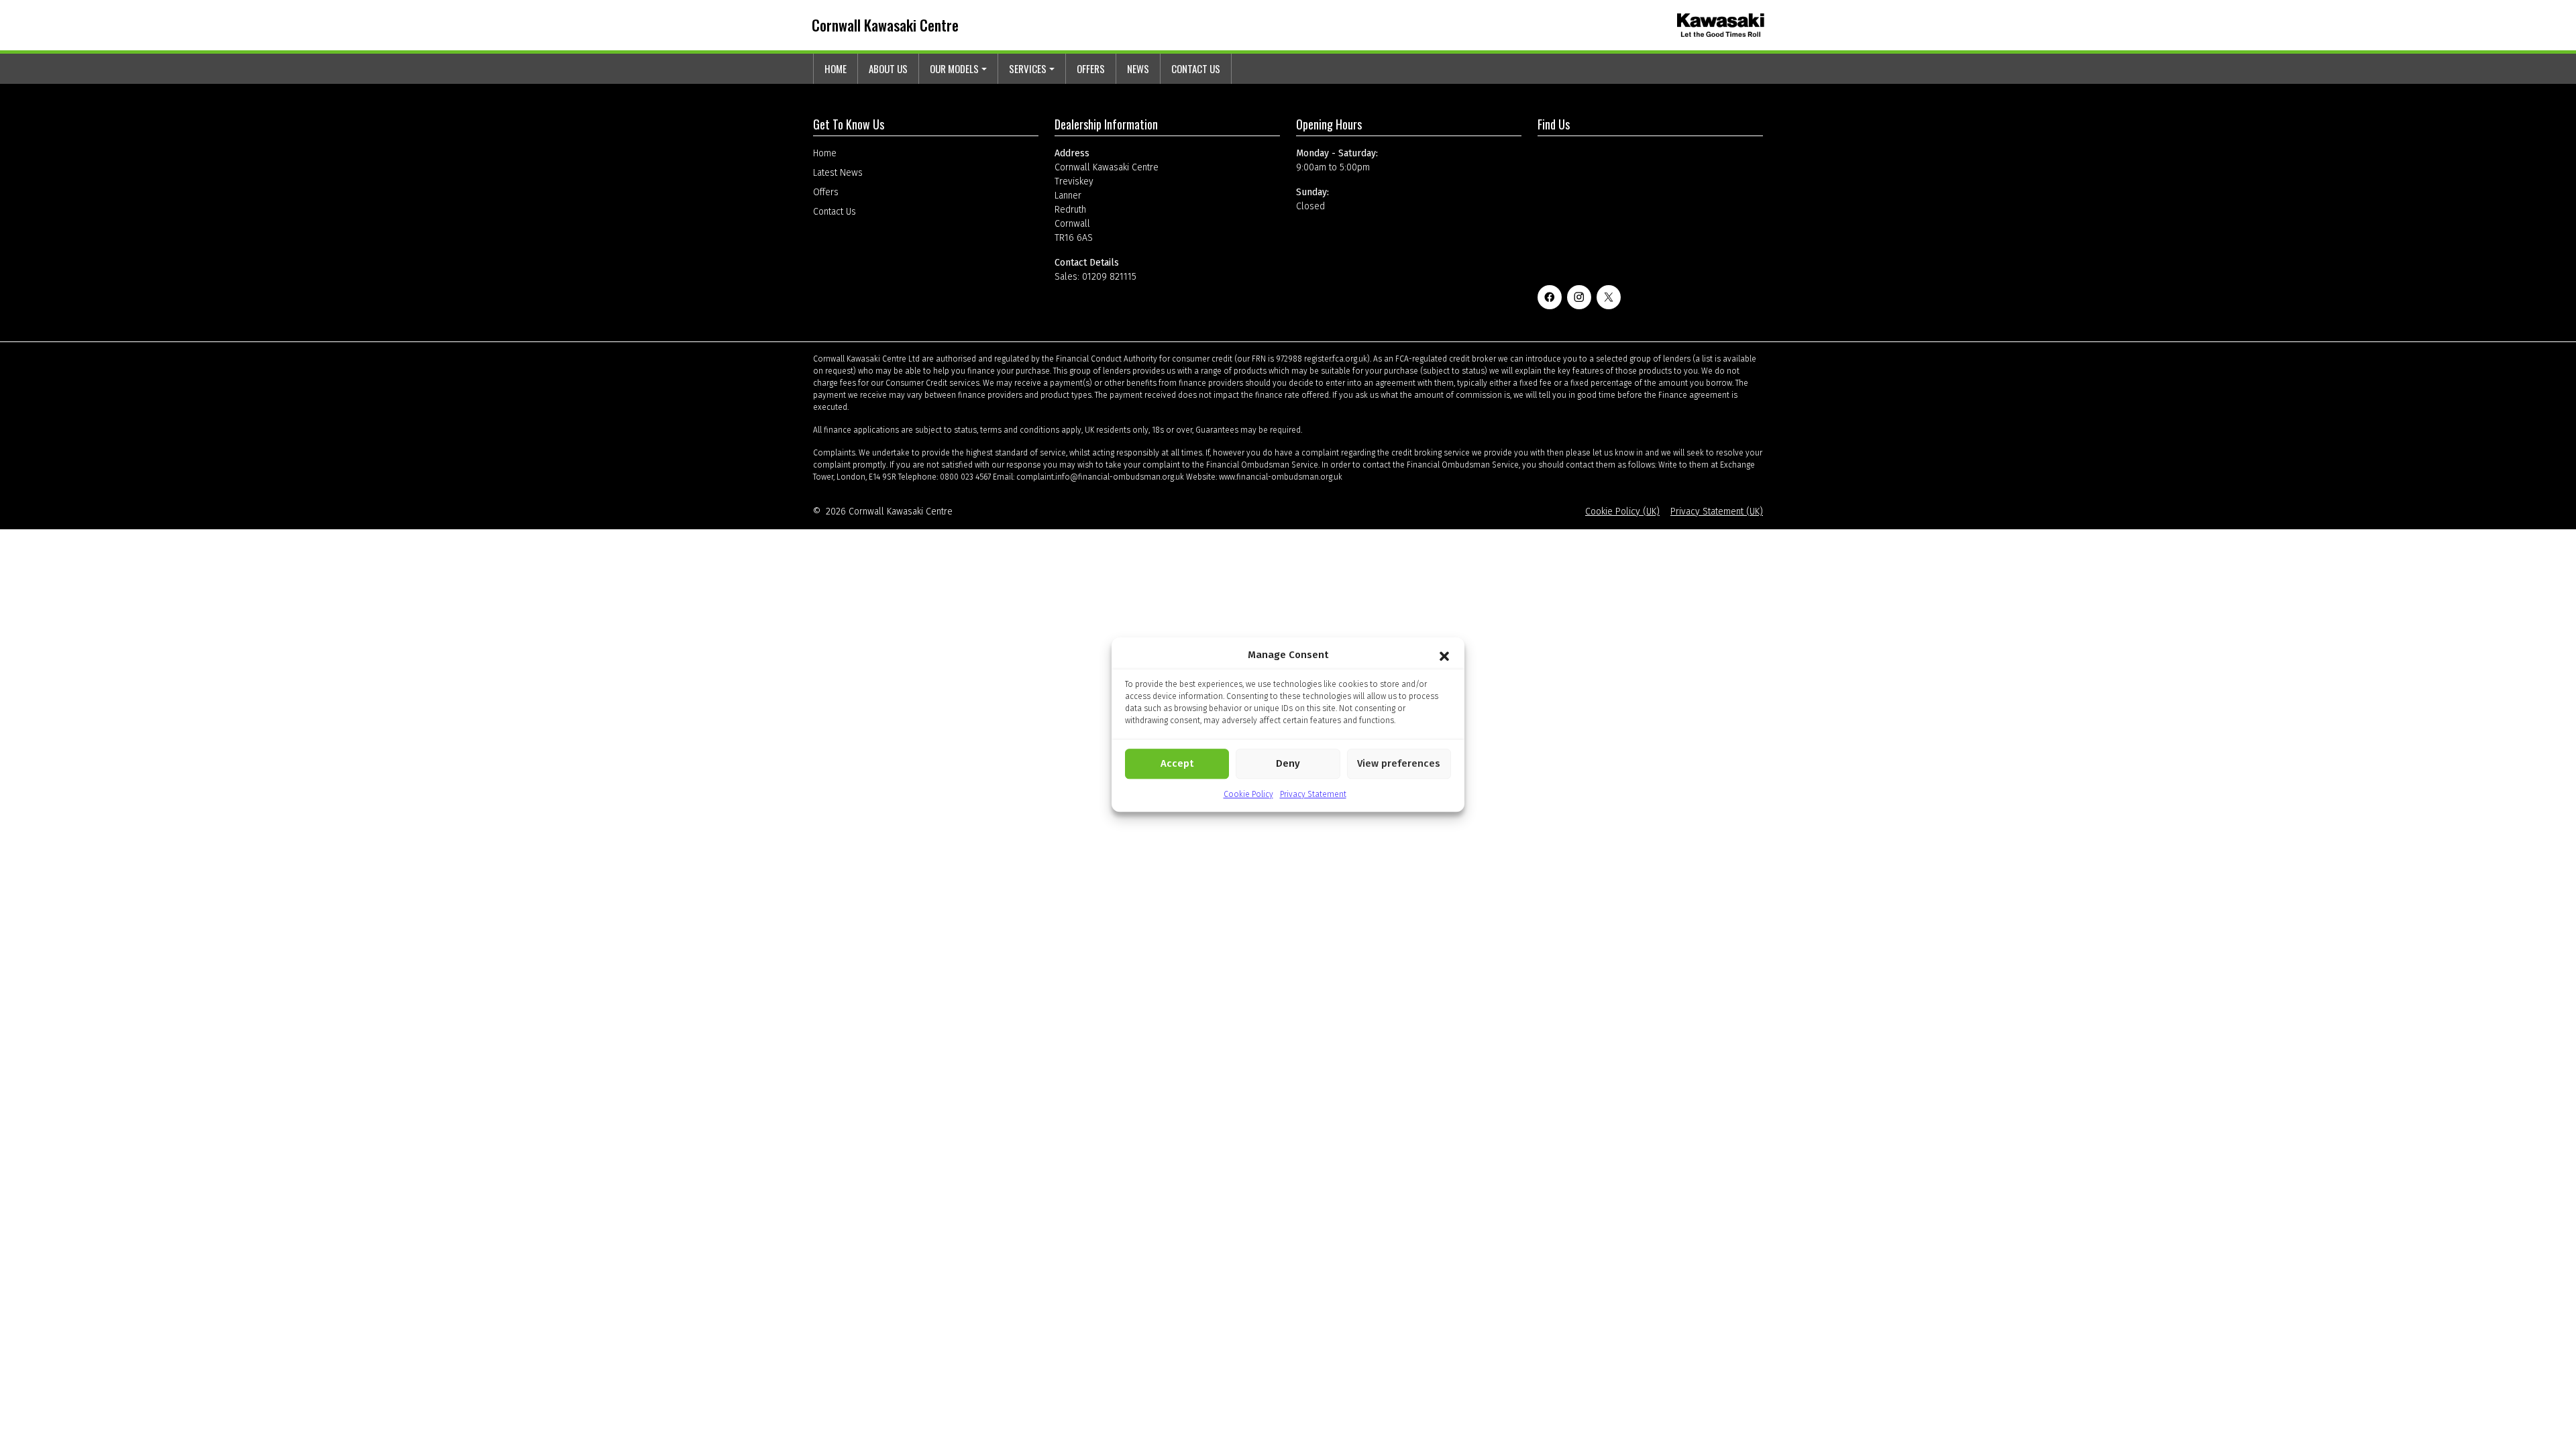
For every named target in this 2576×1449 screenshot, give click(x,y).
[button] (1444, 655)
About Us (888, 68)
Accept (1177, 763)
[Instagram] (1579, 297)
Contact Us (1196, 68)
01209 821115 (1109, 277)
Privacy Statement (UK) (1717, 512)
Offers (1091, 68)
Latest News (838, 173)
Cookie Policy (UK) (1622, 512)
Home (836, 68)
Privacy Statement (1313, 794)
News (1138, 68)
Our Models (954, 68)
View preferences (1399, 763)
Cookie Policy (1248, 794)
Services (1028, 68)
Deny (1288, 763)
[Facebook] (1550, 297)
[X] (1609, 297)
